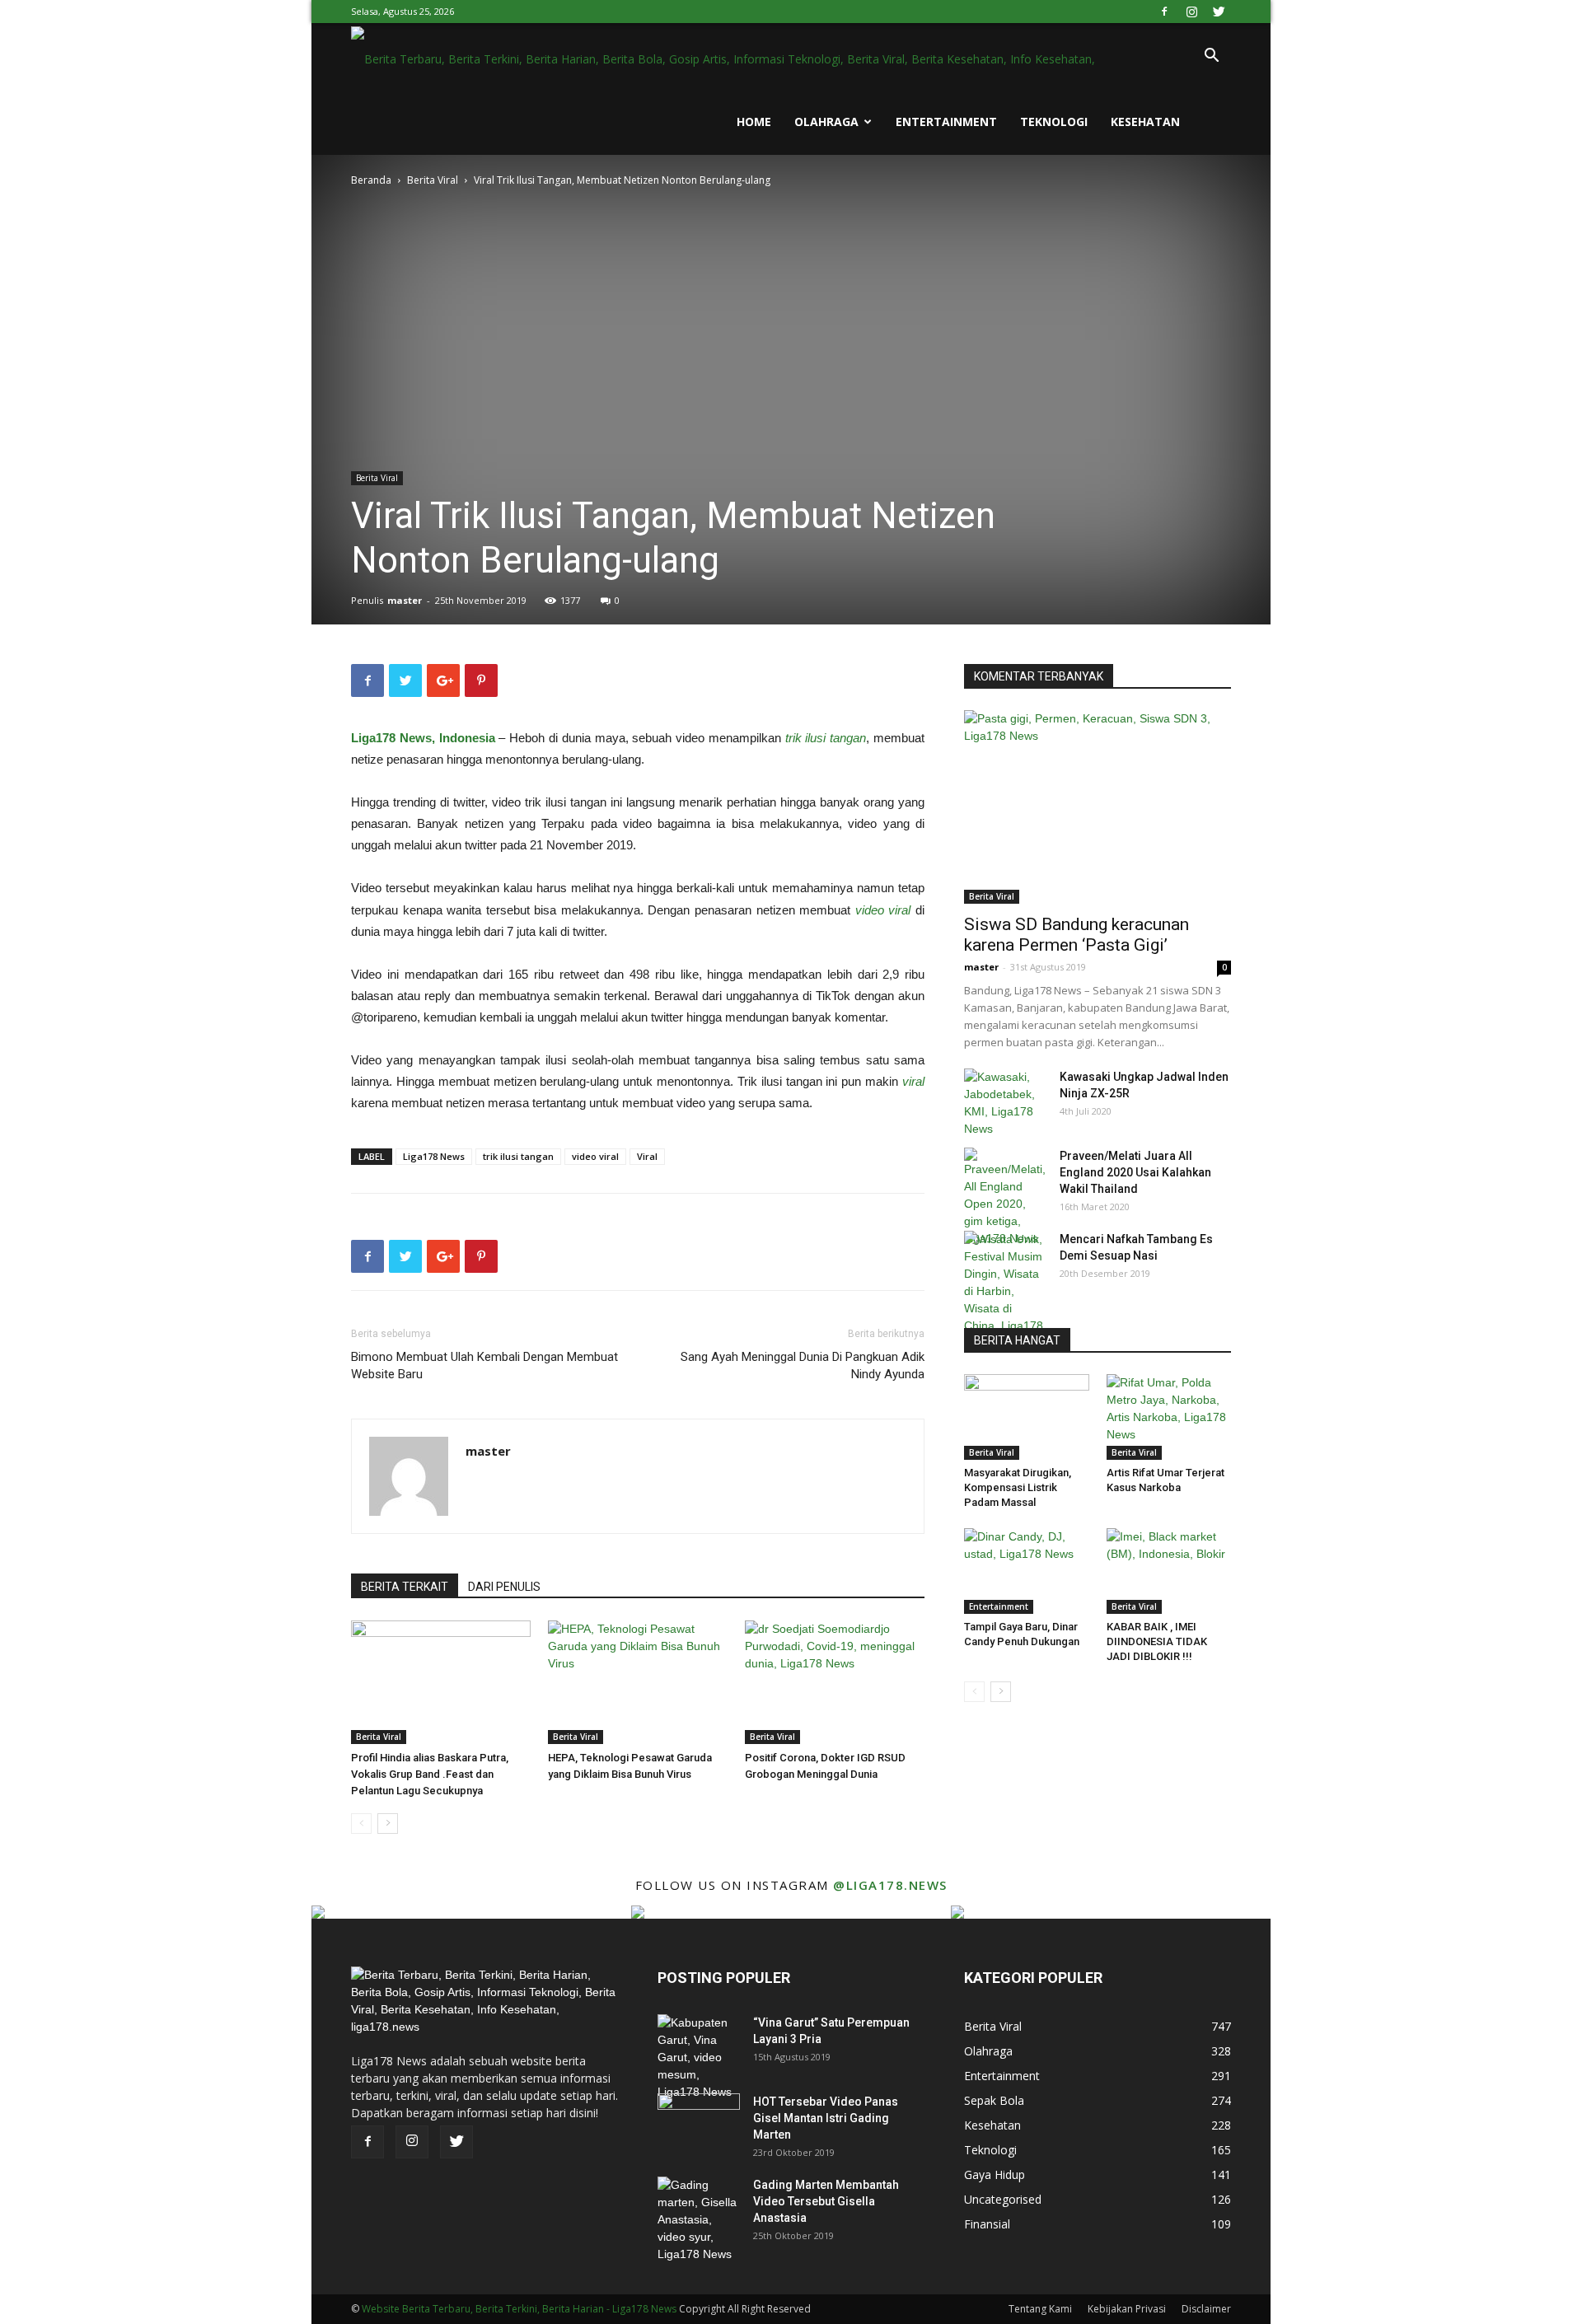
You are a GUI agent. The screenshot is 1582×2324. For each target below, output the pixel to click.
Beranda (371, 180)
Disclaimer (1206, 2309)
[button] (1211, 57)
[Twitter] (1219, 12)
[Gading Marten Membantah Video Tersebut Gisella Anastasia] (699, 2220)
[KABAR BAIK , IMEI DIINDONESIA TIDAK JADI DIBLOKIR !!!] (1169, 1571)
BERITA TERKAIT (405, 1587)
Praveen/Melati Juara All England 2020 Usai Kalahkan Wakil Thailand (1135, 1172)
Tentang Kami (1040, 2309)
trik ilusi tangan (518, 1156)
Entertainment (946, 122)
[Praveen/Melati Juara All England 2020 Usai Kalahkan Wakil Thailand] (1005, 1197)
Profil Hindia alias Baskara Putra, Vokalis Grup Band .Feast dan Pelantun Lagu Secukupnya (430, 1774)
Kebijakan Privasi (1127, 2309)
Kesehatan (1145, 122)
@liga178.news (890, 1885)
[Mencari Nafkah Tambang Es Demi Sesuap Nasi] (1005, 1291)
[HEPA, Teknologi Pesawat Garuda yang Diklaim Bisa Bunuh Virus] (638, 1682)
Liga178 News (434, 1156)
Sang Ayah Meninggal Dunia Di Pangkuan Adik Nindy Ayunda (803, 1365)
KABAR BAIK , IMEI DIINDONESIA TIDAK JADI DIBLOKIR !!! (1157, 1641)
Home (754, 122)
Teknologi (1054, 122)
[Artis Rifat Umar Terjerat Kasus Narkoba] (1169, 1417)
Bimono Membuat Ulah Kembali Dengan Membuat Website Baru (484, 1365)
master (405, 600)
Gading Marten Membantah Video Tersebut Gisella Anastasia (826, 2201)
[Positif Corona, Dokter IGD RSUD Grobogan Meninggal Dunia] (835, 1682)
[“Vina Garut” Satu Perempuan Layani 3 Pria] (699, 2057)
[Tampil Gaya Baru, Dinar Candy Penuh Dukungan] (1027, 1571)
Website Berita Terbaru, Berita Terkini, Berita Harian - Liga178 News (519, 2309)
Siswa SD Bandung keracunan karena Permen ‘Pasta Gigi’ (1077, 935)
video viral (595, 1156)
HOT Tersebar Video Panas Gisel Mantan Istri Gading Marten (826, 2118)
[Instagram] (1191, 12)
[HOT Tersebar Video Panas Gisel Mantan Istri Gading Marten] (699, 2122)
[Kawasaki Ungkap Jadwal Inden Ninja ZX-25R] (1005, 1103)
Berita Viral (433, 180)
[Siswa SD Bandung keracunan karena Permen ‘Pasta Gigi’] (1098, 807)
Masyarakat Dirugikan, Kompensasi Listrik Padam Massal (1018, 1487)
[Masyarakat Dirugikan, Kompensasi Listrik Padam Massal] (1027, 1417)
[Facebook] (1164, 12)
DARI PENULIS (504, 1587)
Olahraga (826, 122)
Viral (647, 1156)
